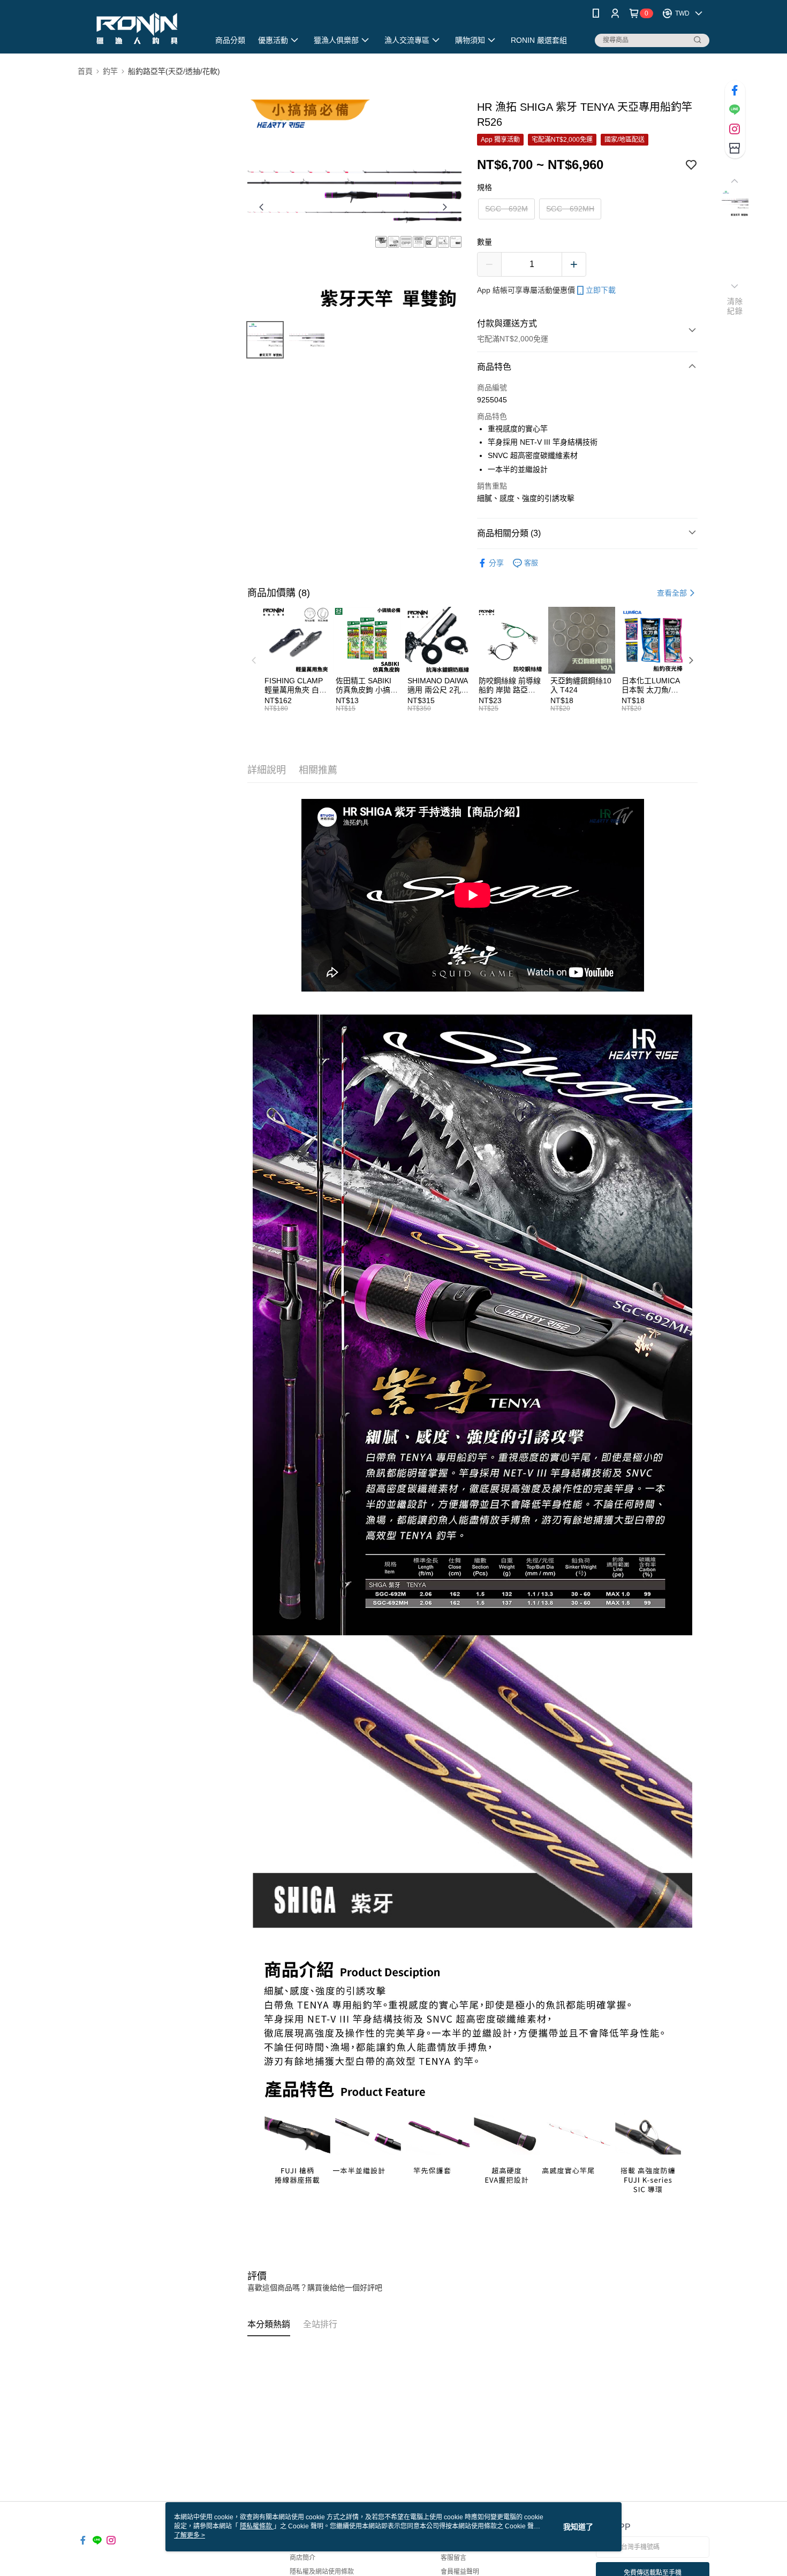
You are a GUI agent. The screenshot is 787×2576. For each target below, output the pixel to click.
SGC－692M (506, 209)
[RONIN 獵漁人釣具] (137, 28)
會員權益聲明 (460, 2572)
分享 (496, 563)
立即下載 (601, 290)
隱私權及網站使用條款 (322, 2572)
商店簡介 (302, 2558)
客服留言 (453, 2558)
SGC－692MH (570, 209)
